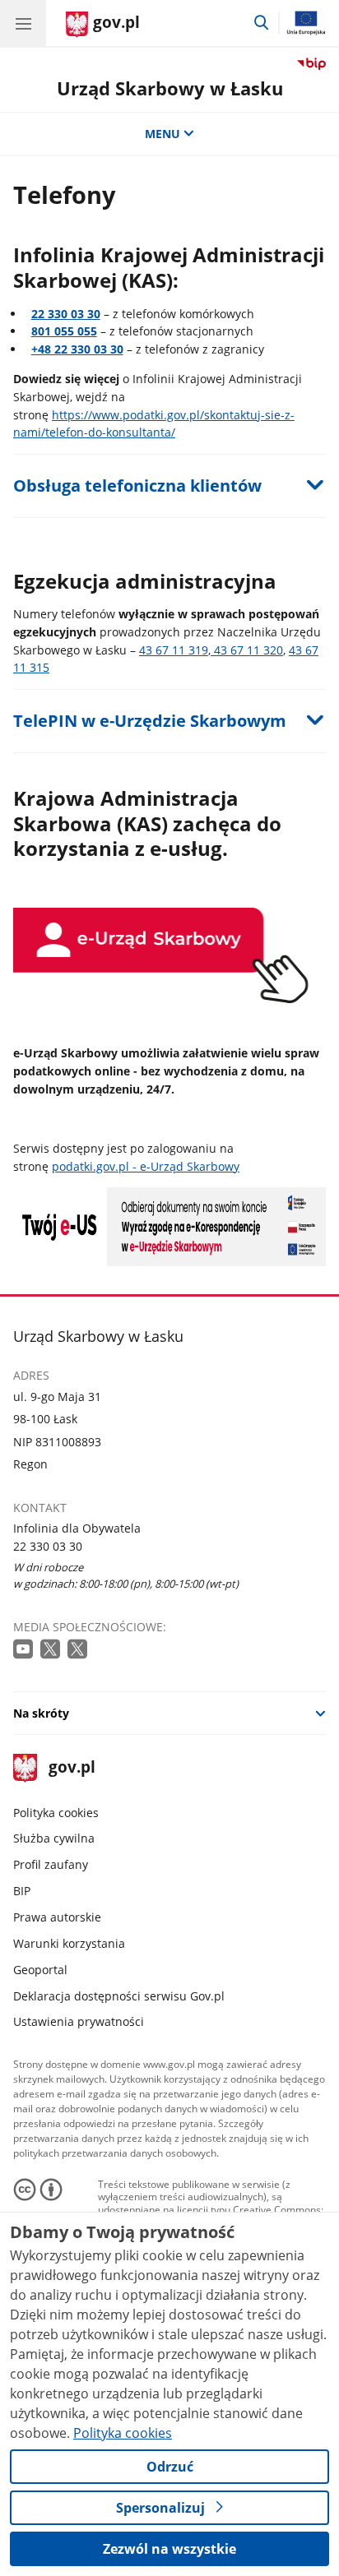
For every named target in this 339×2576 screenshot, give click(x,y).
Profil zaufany (51, 1864)
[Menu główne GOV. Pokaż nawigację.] (23, 23)
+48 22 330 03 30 (77, 349)
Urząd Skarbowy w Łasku (170, 88)
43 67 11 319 (174, 650)
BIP (22, 1891)
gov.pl (71, 1768)
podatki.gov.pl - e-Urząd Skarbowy (146, 1166)
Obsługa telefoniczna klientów (137, 486)
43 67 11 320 (247, 650)
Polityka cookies (56, 1813)
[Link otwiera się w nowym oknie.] (169, 1262)
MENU (163, 134)
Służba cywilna (54, 1838)
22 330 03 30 (66, 314)
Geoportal (40, 1970)
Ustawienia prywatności (79, 2021)
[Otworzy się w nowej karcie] (25, 1650)
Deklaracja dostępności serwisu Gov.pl (119, 1996)
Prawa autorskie (57, 1917)
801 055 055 (64, 331)
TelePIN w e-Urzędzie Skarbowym (150, 721)
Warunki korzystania (69, 1943)
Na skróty (41, 1713)
